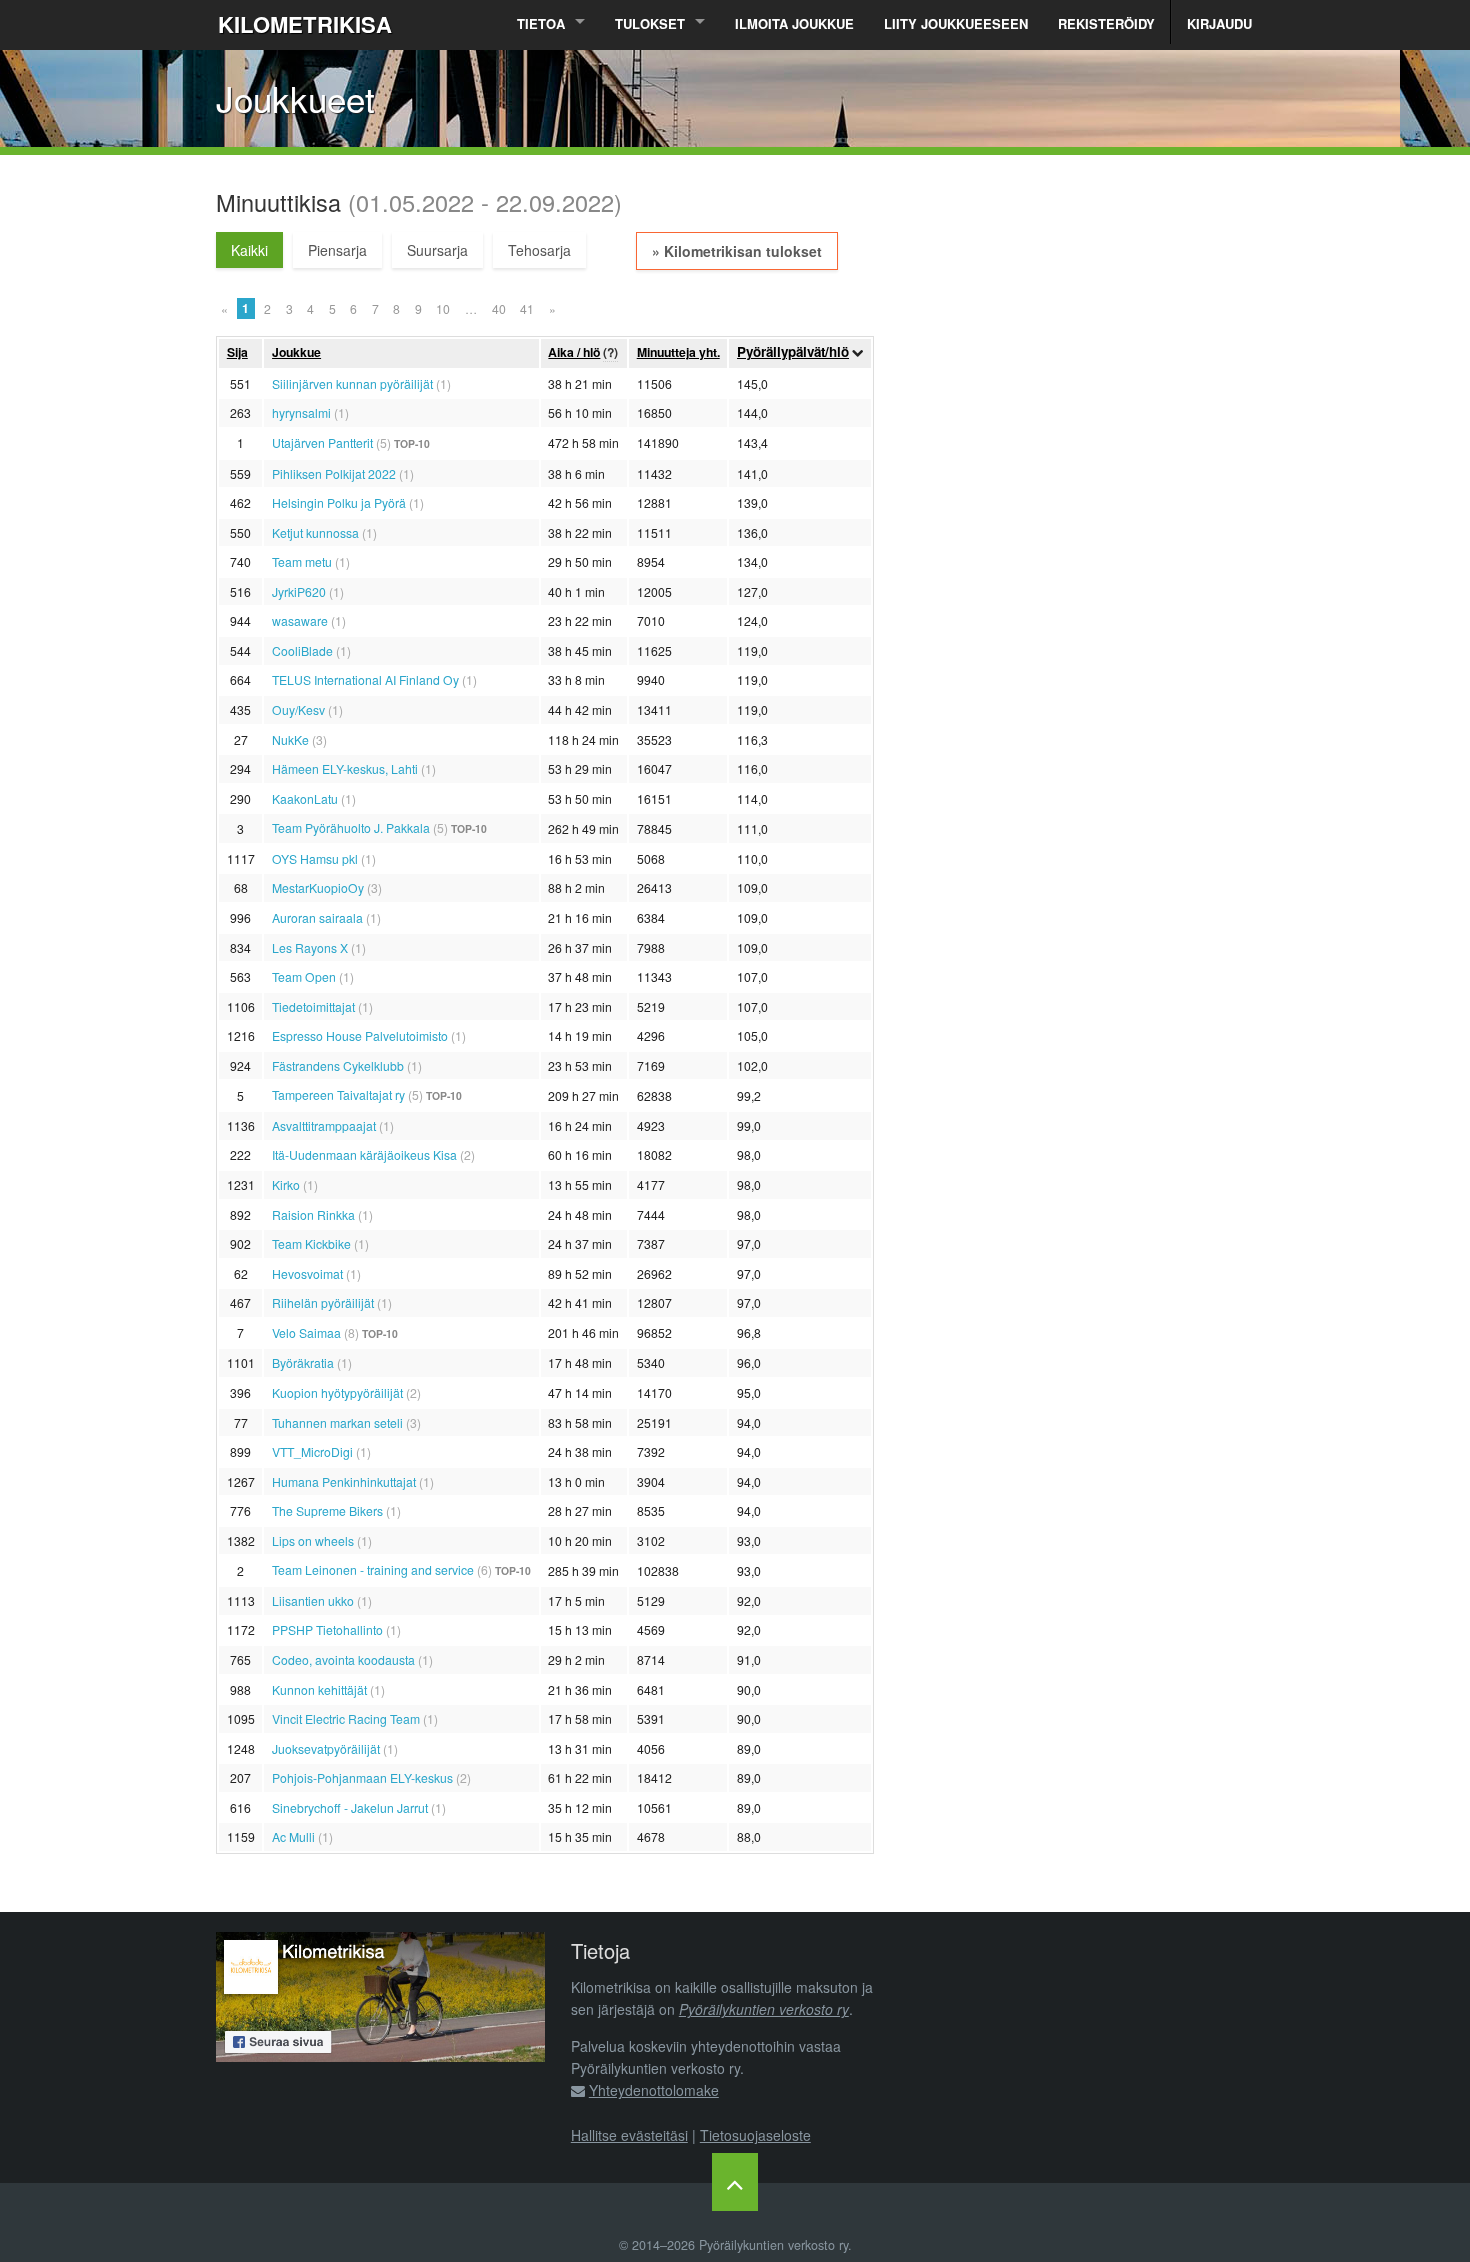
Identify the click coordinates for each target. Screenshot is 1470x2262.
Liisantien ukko (313, 1600)
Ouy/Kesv (298, 709)
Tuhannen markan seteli (337, 1422)
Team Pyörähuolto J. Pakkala (351, 827)
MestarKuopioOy (318, 887)
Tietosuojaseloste (755, 2135)
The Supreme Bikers (327, 1510)
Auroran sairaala (317, 917)
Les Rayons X (310, 947)
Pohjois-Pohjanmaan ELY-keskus (362, 1777)
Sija (237, 352)
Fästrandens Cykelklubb (338, 1065)
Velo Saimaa (306, 1332)
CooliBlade (302, 650)
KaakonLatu (305, 798)
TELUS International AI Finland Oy (365, 679)
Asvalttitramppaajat (324, 1125)
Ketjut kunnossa (315, 532)
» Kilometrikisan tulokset (737, 251)
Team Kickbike (311, 1243)
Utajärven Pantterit (322, 442)
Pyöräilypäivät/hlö (793, 351)
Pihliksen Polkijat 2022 (334, 473)
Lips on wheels (313, 1540)
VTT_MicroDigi (312, 1451)
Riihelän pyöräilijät (323, 1302)
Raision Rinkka (313, 1214)
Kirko (286, 1184)
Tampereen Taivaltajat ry (338, 1094)
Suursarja (437, 250)
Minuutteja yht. (678, 352)
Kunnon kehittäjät (319, 1689)
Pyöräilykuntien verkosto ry (764, 2009)
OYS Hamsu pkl (315, 858)
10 (443, 308)
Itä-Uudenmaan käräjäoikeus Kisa (364, 1154)
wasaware (300, 620)
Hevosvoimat (307, 1273)
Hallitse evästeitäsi (629, 2135)
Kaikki (249, 250)
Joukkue (296, 352)
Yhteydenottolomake (654, 2090)
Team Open (304, 976)
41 (527, 308)
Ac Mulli (293, 1836)
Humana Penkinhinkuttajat (344, 1481)
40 (499, 308)
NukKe (290, 739)
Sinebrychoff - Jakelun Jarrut (350, 1807)
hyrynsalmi (301, 412)
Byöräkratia (303, 1362)
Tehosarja (539, 250)
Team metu (302, 561)
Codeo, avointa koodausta (343, 1659)
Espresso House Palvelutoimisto (360, 1035)
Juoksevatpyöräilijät (326, 1748)
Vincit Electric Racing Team (346, 1718)
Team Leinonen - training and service (373, 1569)
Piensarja (337, 250)
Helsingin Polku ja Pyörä (339, 502)
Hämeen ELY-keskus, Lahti (345, 768)
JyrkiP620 (299, 591)
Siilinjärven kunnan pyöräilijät (352, 383)
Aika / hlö (574, 352)
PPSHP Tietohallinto (327, 1629)
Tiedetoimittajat (313, 1006)
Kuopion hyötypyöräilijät (337, 1392)
